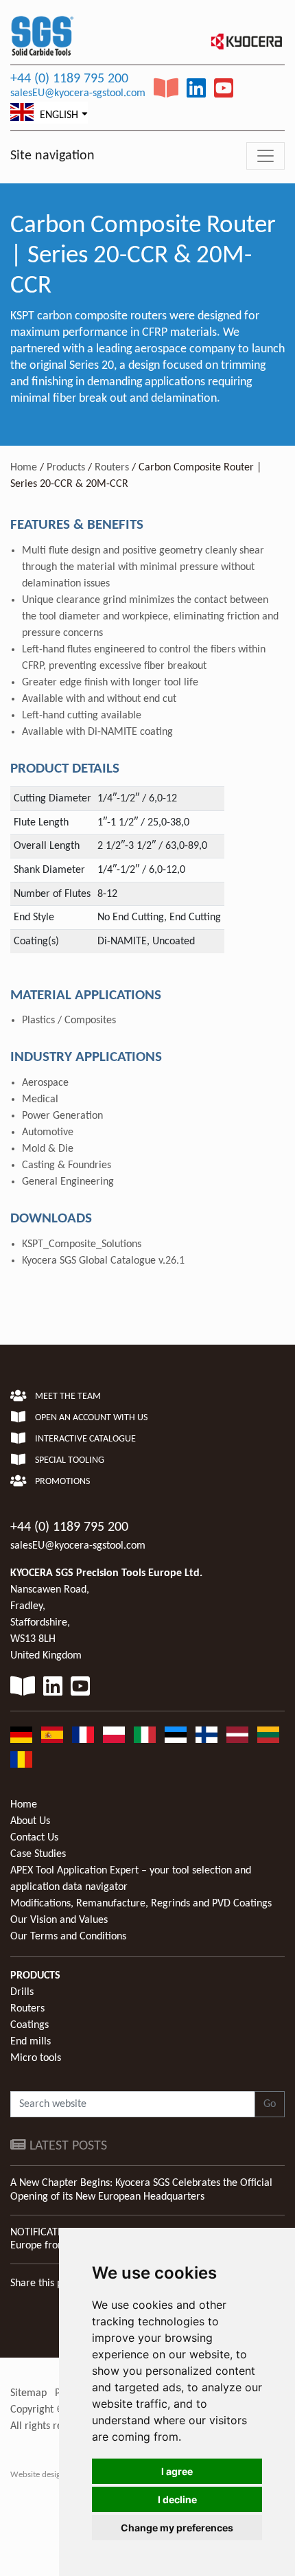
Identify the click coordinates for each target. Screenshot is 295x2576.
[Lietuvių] (268, 1735)
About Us (30, 1821)
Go (270, 2104)
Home (24, 468)
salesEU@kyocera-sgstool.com (78, 93)
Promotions (61, 1482)
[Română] (21, 1759)
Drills (22, 1992)
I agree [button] (177, 2471)
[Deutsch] (21, 1735)
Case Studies (38, 1854)
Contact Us (34, 1838)
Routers (112, 468)
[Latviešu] (237, 1735)
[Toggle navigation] (265, 156)
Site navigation (52, 156)
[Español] (52, 1735)
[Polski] (114, 1735)
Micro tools (36, 2058)
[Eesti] (176, 1735)
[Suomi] (206, 1735)
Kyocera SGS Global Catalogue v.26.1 (103, 1261)
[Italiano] (145, 1735)
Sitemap (28, 2393)
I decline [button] (177, 2499)
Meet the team (67, 1397)
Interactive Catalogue (84, 1439)
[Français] (83, 1735)
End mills (31, 2042)
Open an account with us (90, 1418)
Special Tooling (69, 1460)
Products (66, 468)
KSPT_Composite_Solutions (82, 1244)
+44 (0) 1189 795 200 (69, 79)
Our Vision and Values (59, 1920)
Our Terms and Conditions (68, 1937)
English (58, 115)
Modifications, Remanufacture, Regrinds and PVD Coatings (141, 1904)
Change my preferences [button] (177, 2528)
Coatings (29, 2025)
